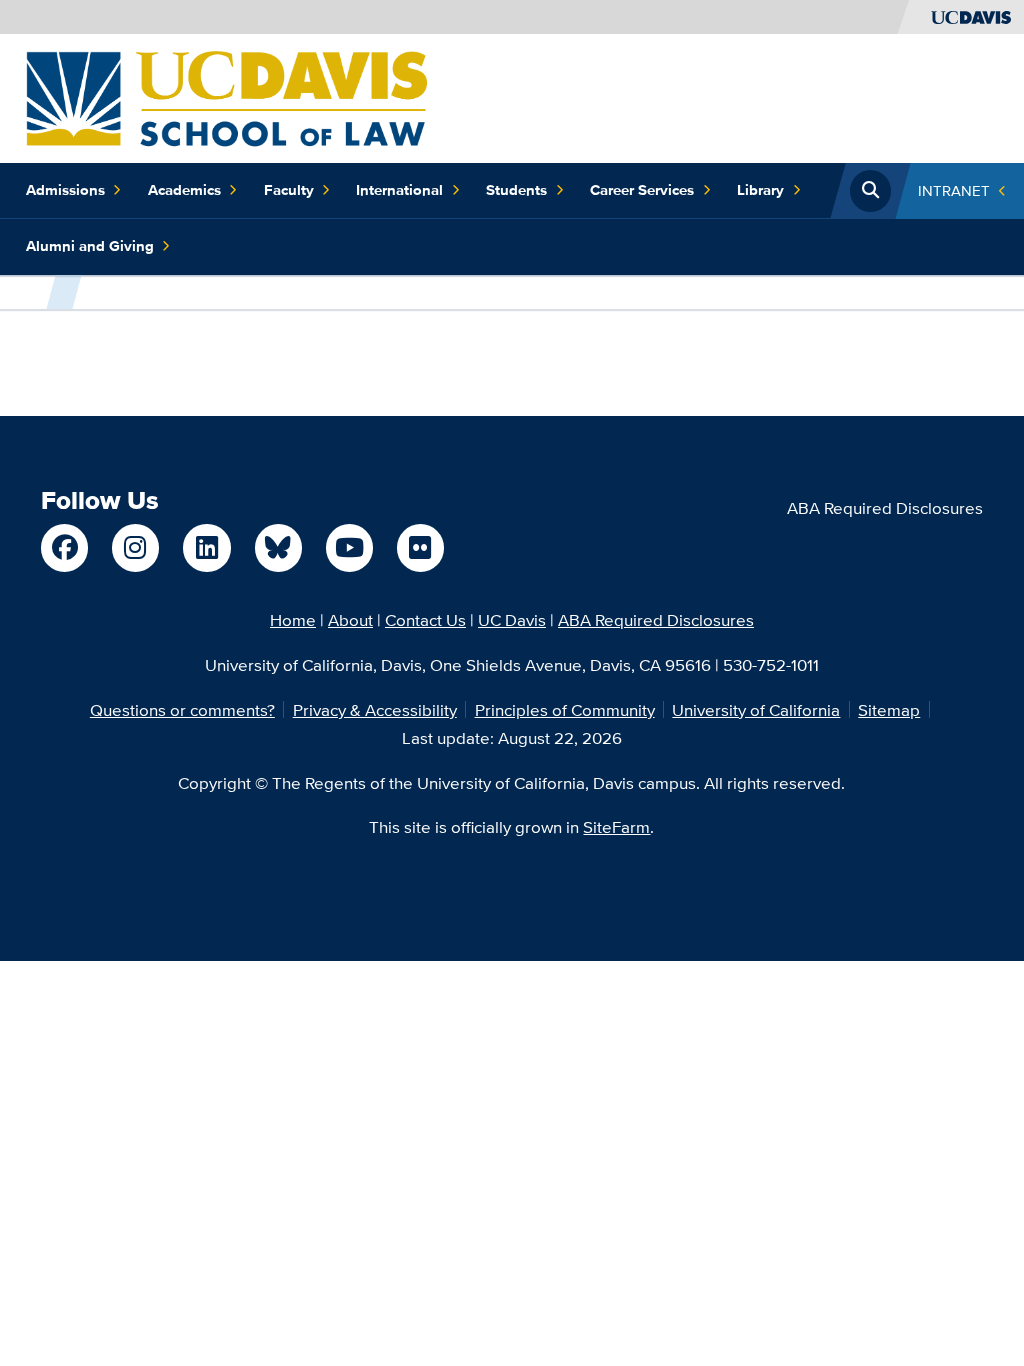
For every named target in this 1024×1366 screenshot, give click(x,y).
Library (760, 190)
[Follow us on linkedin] (206, 547)
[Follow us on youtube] (349, 547)
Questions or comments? (182, 709)
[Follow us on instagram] (135, 547)
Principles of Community (565, 709)
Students (516, 190)
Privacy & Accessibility (375, 709)
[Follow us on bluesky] (278, 547)
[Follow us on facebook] (64, 547)
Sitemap (889, 709)
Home (293, 619)
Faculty (289, 190)
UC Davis (512, 619)
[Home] (226, 96)
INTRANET (954, 190)
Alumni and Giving (90, 246)
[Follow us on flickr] (420, 547)
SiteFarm (616, 826)
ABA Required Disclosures (885, 507)
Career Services (642, 190)
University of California (756, 709)
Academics (184, 190)
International (399, 190)
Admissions (65, 190)
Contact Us (425, 619)
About (350, 619)
